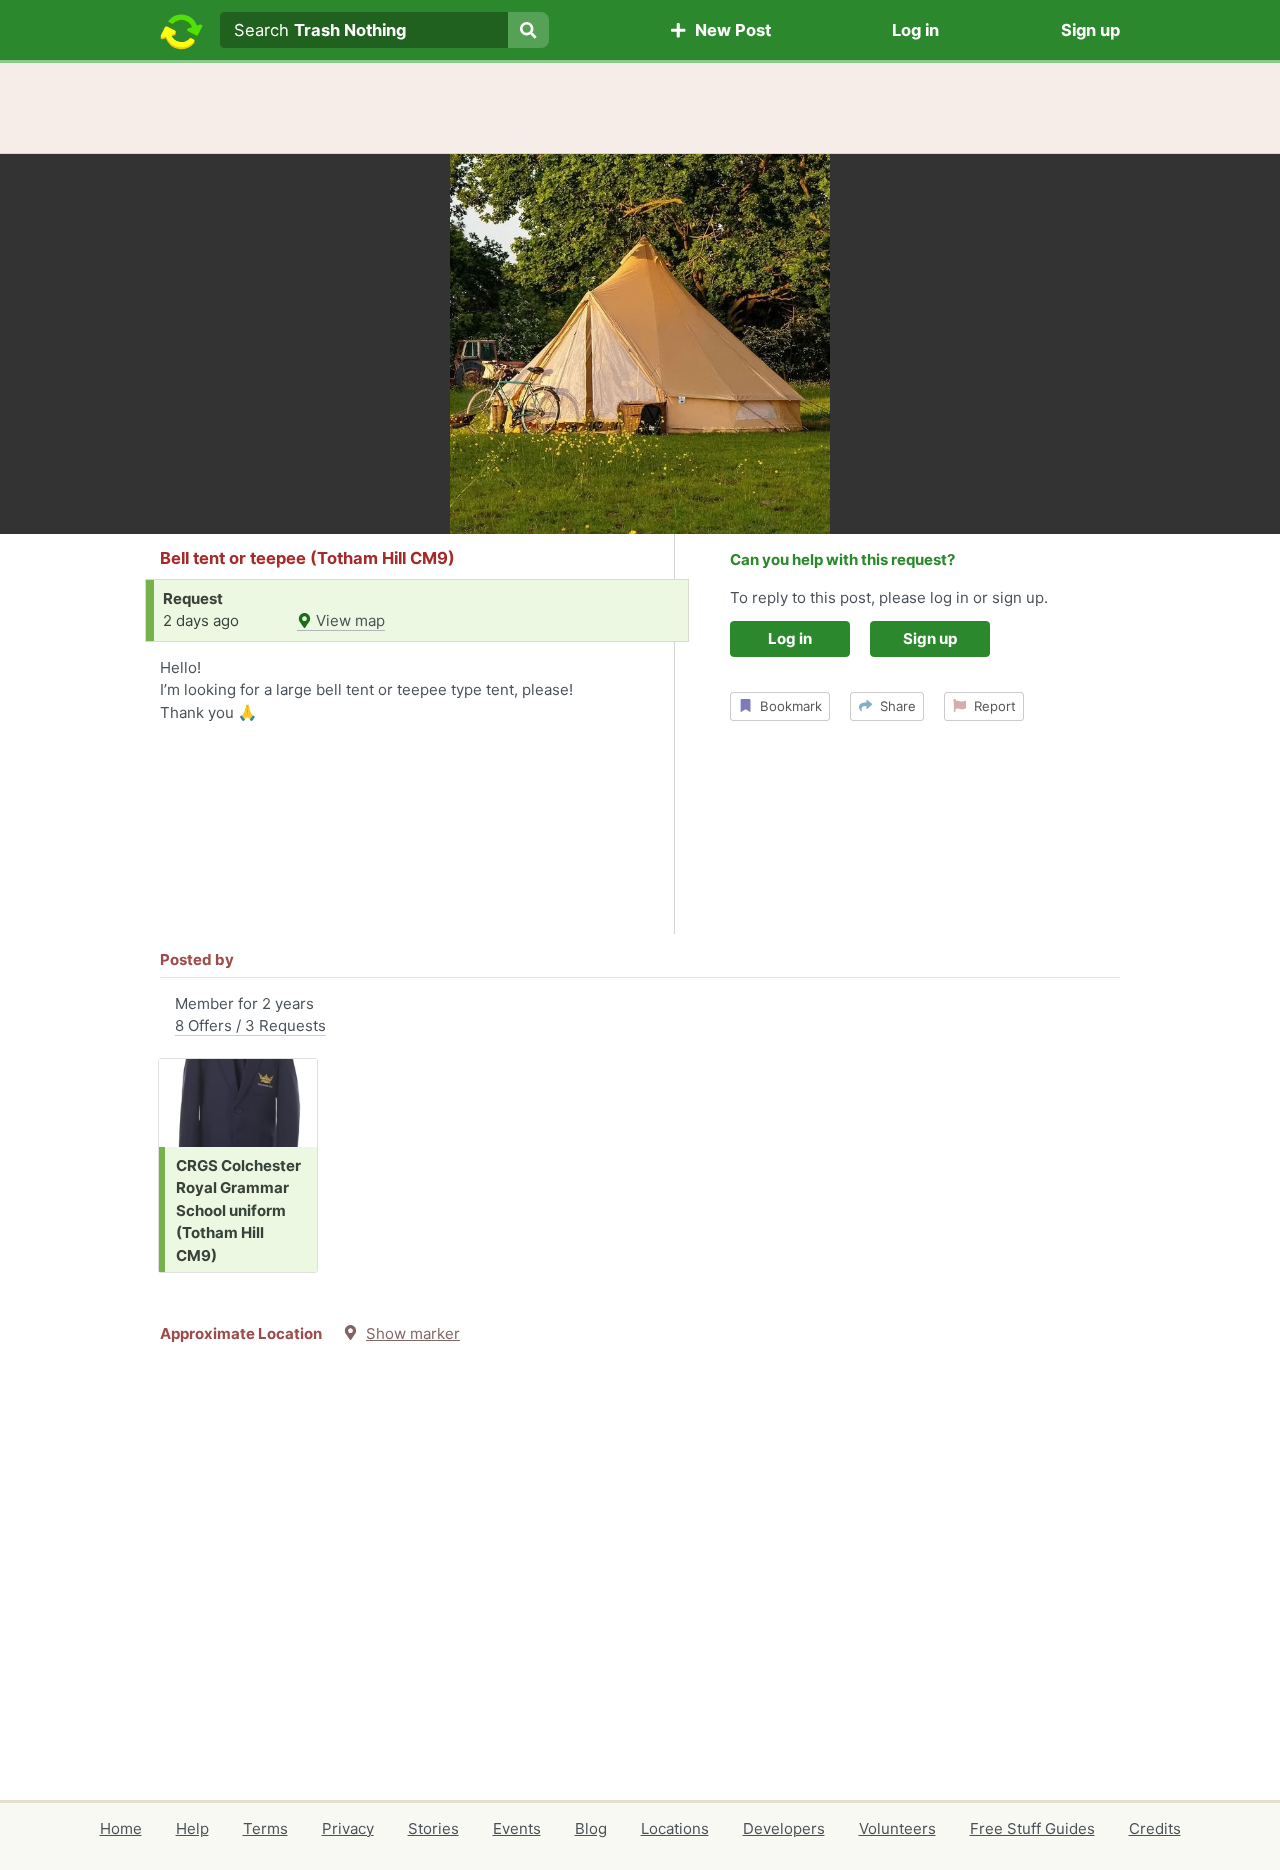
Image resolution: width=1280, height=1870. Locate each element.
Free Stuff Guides (1032, 1828)
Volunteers (897, 1828)
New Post (729, 30)
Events (517, 1828)
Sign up (1090, 30)
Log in (915, 30)
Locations (675, 1828)
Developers (784, 1828)
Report (991, 706)
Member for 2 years (250, 1015)
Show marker (413, 1333)
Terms (265, 1828)
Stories (433, 1828)
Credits (1155, 1828)
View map (348, 620)
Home (121, 1828)
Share (894, 706)
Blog (591, 1828)
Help (192, 1828)
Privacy (348, 1828)
